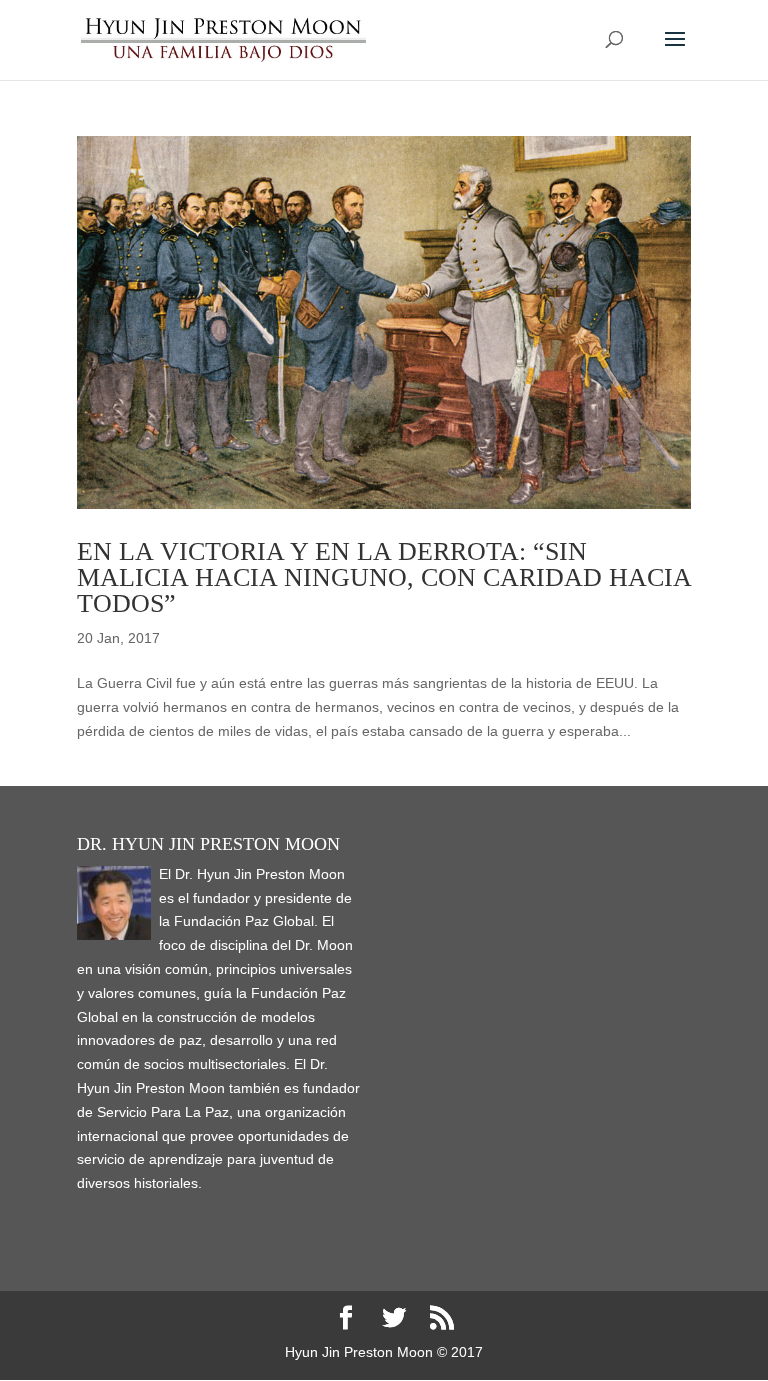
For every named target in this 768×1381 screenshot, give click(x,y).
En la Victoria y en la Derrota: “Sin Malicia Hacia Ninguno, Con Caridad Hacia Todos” (384, 577)
